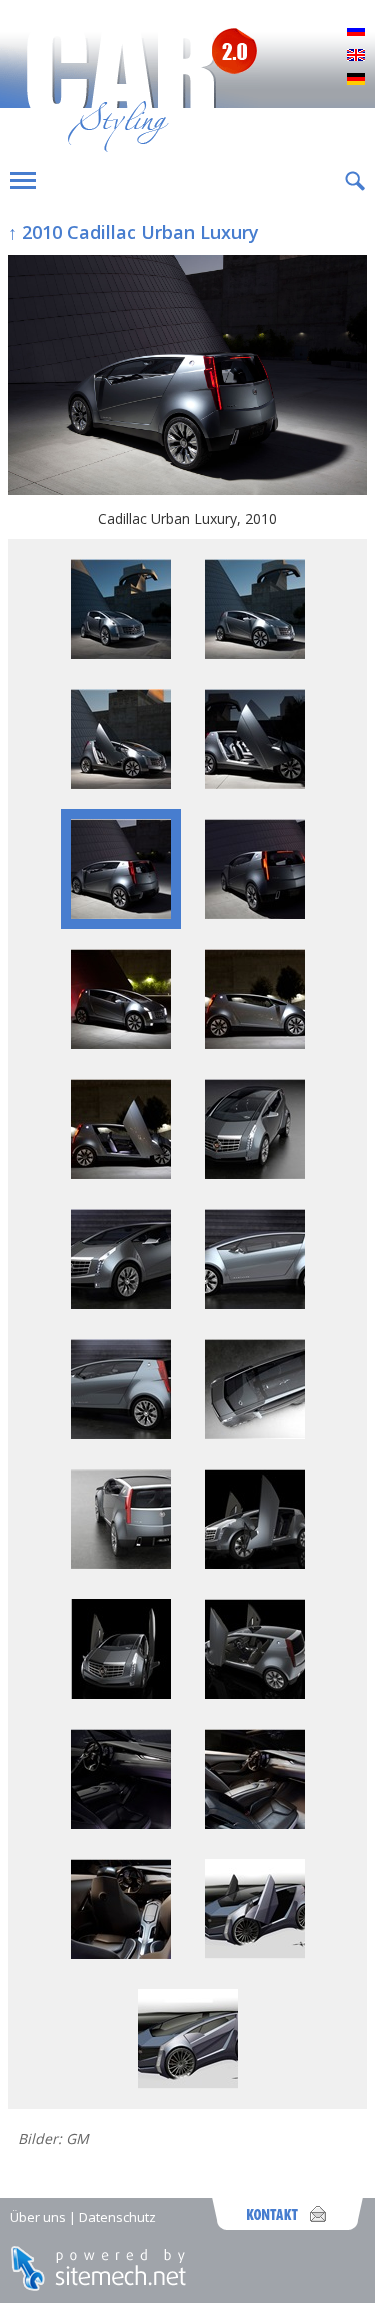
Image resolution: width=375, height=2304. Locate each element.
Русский (356, 32)
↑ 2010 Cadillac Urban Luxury (133, 232)
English (356, 56)
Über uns (38, 2217)
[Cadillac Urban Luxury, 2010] (187, 377)
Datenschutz (117, 2217)
